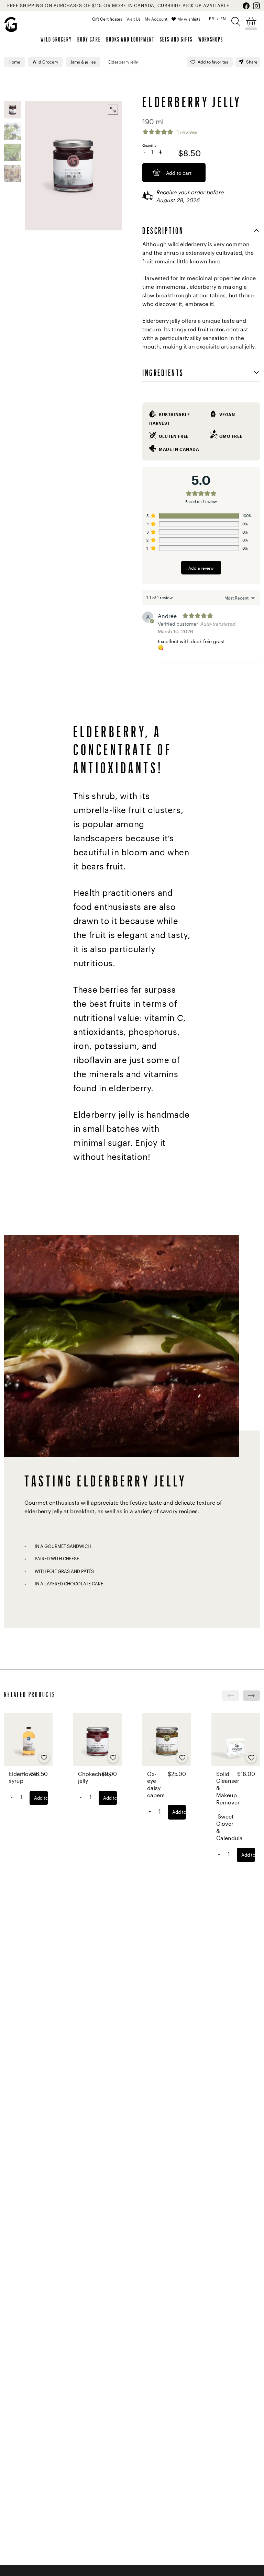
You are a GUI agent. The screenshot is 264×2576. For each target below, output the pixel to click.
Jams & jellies (83, 62)
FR (212, 19)
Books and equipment (130, 39)
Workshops (211, 39)
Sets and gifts (176, 39)
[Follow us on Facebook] (246, 6)
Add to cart (41, 1798)
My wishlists (189, 19)
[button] (236, 21)
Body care (89, 39)
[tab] (201, 230)
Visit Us (134, 19)
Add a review (201, 568)
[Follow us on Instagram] (256, 6)
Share (252, 62)
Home (14, 62)
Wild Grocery (56, 39)
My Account (156, 19)
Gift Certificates (107, 19)
